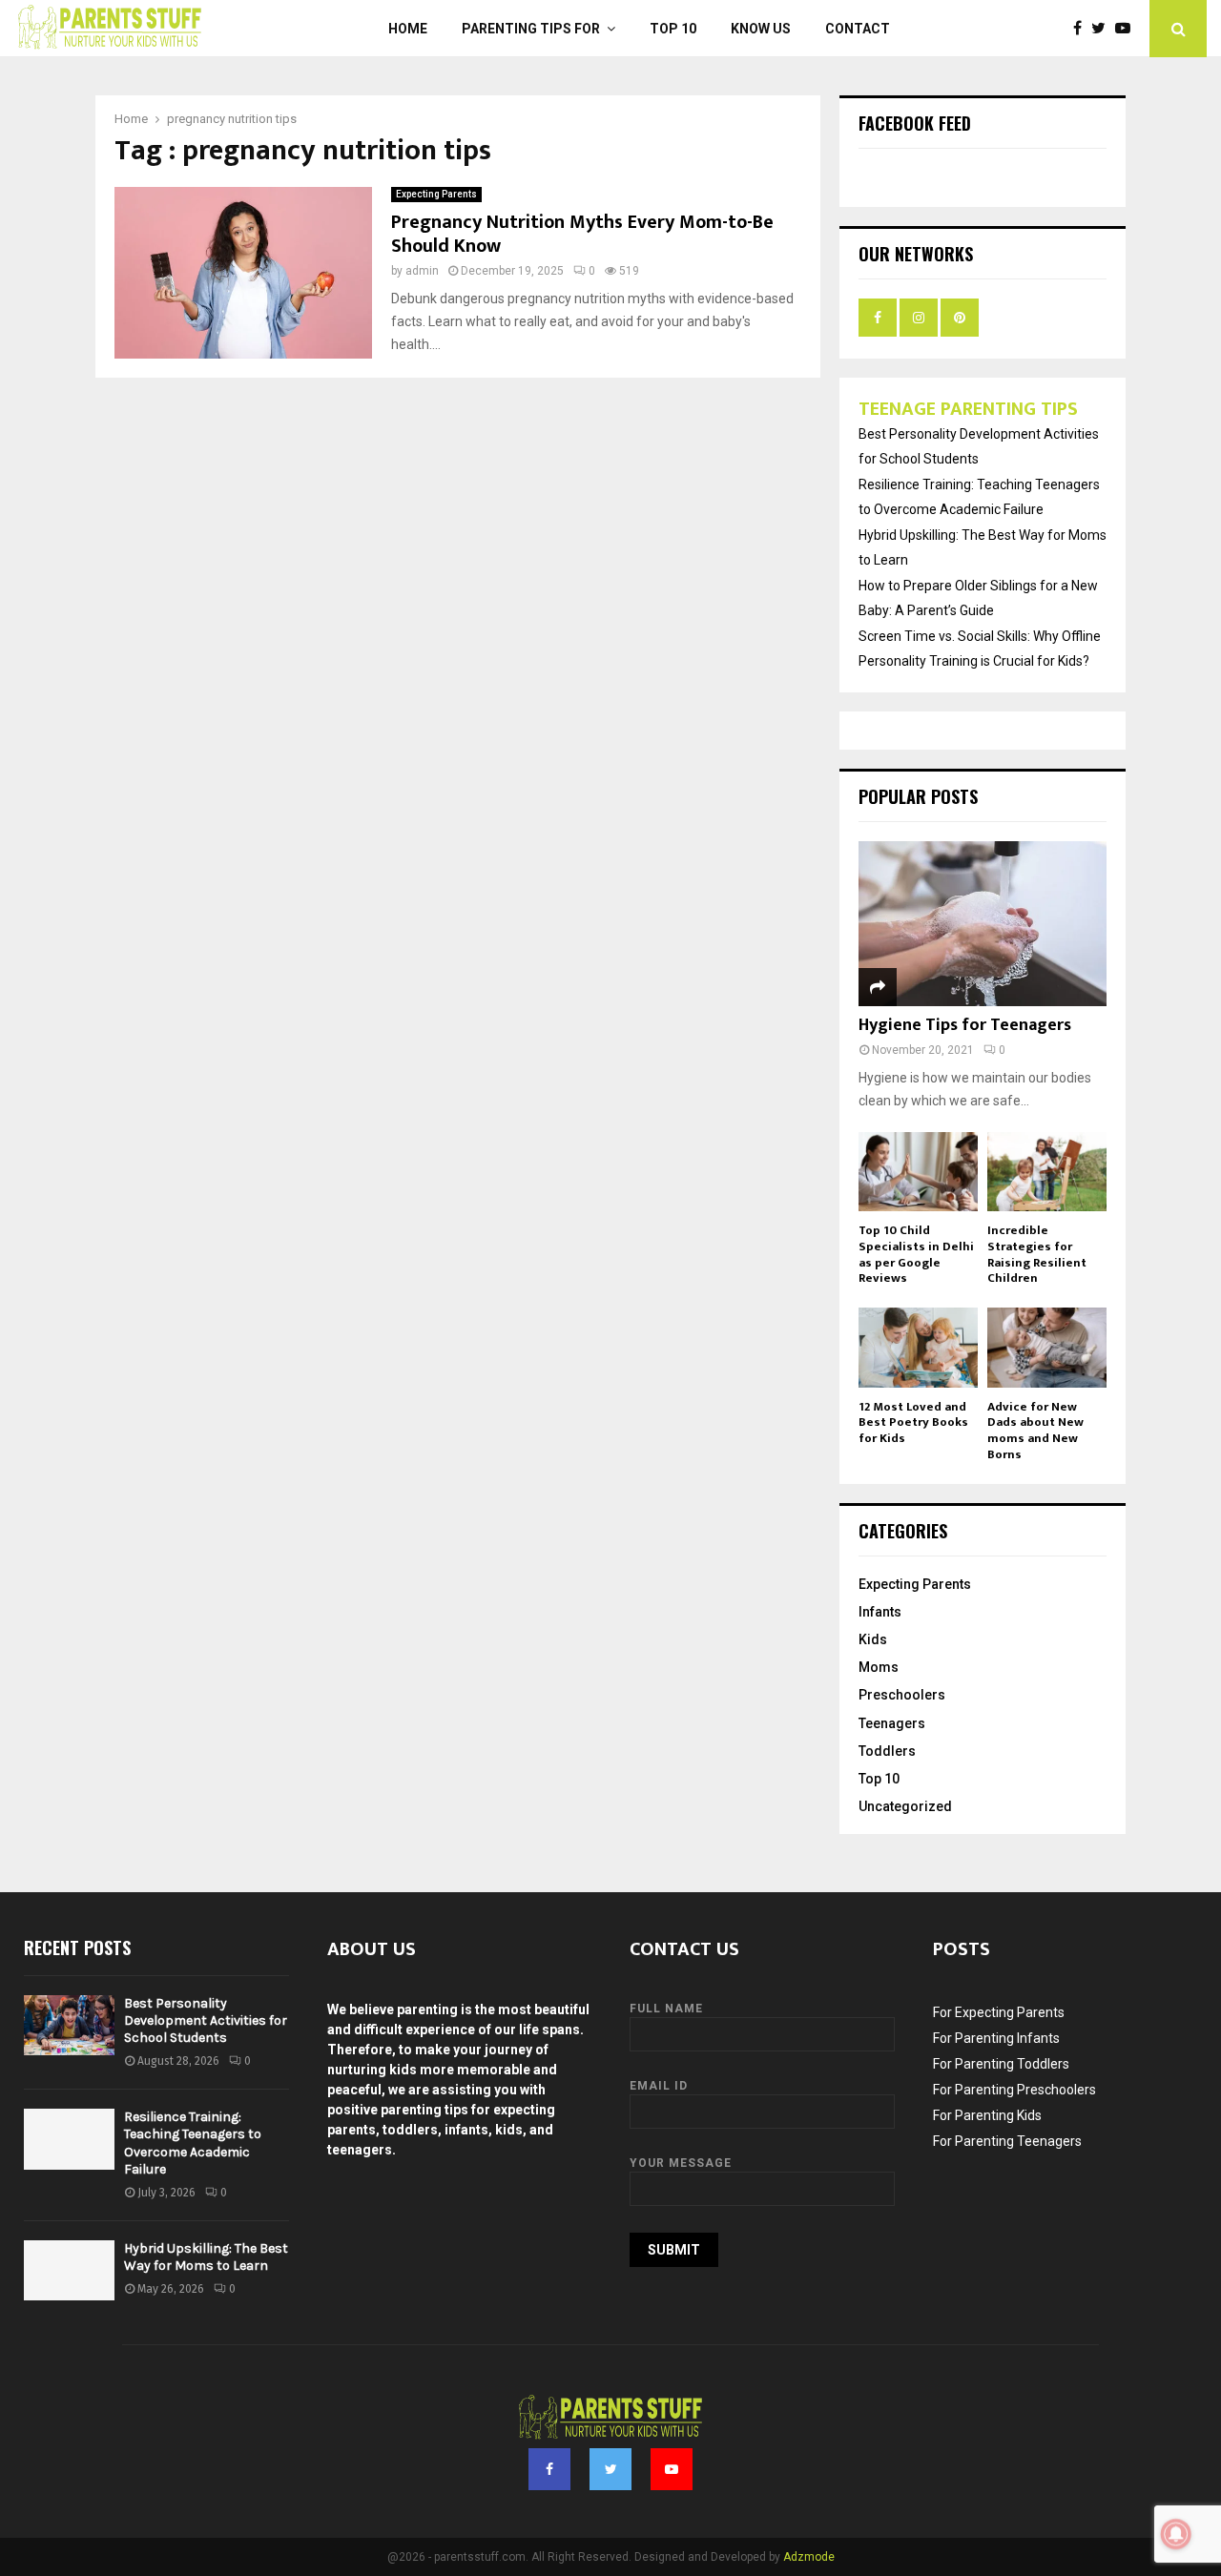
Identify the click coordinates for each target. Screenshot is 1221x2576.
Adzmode (809, 2557)
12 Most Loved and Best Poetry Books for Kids (913, 1423)
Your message (681, 2163)
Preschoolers (902, 1695)
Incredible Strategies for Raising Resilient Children (1037, 1254)
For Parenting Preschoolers (1014, 2090)
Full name (666, 2009)
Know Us (761, 29)
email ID (659, 2086)
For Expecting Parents (999, 2012)
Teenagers (892, 1723)
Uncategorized (905, 1806)
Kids (873, 1639)
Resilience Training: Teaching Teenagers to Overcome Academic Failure (193, 2143)
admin (422, 271)
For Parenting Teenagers (1007, 2141)
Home (408, 29)
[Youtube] (1128, 29)
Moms (879, 1667)
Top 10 (673, 29)
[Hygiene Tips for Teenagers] (983, 924)
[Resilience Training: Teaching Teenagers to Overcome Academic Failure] (69, 2139)
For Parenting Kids (987, 2115)
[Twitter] (1103, 29)
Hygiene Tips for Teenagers (965, 1025)
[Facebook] (1082, 29)
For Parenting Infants (996, 2038)
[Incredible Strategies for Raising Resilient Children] (1047, 1172)
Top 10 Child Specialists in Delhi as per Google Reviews (916, 1254)
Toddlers (887, 1751)
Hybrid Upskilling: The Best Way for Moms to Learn (206, 2257)
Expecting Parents (436, 194)
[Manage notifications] (1176, 2534)
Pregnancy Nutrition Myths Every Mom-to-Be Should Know (582, 234)
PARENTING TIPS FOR (531, 29)
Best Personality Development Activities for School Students (206, 2020)
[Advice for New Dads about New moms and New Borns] (1047, 1347)
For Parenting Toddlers (1001, 2064)
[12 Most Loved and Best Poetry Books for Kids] (918, 1347)
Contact (858, 29)
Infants (880, 1612)
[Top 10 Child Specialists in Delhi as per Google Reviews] (918, 1172)
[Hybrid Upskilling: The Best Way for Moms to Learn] (69, 2270)
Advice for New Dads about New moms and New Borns (1035, 1431)
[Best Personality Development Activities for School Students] (69, 2025)
